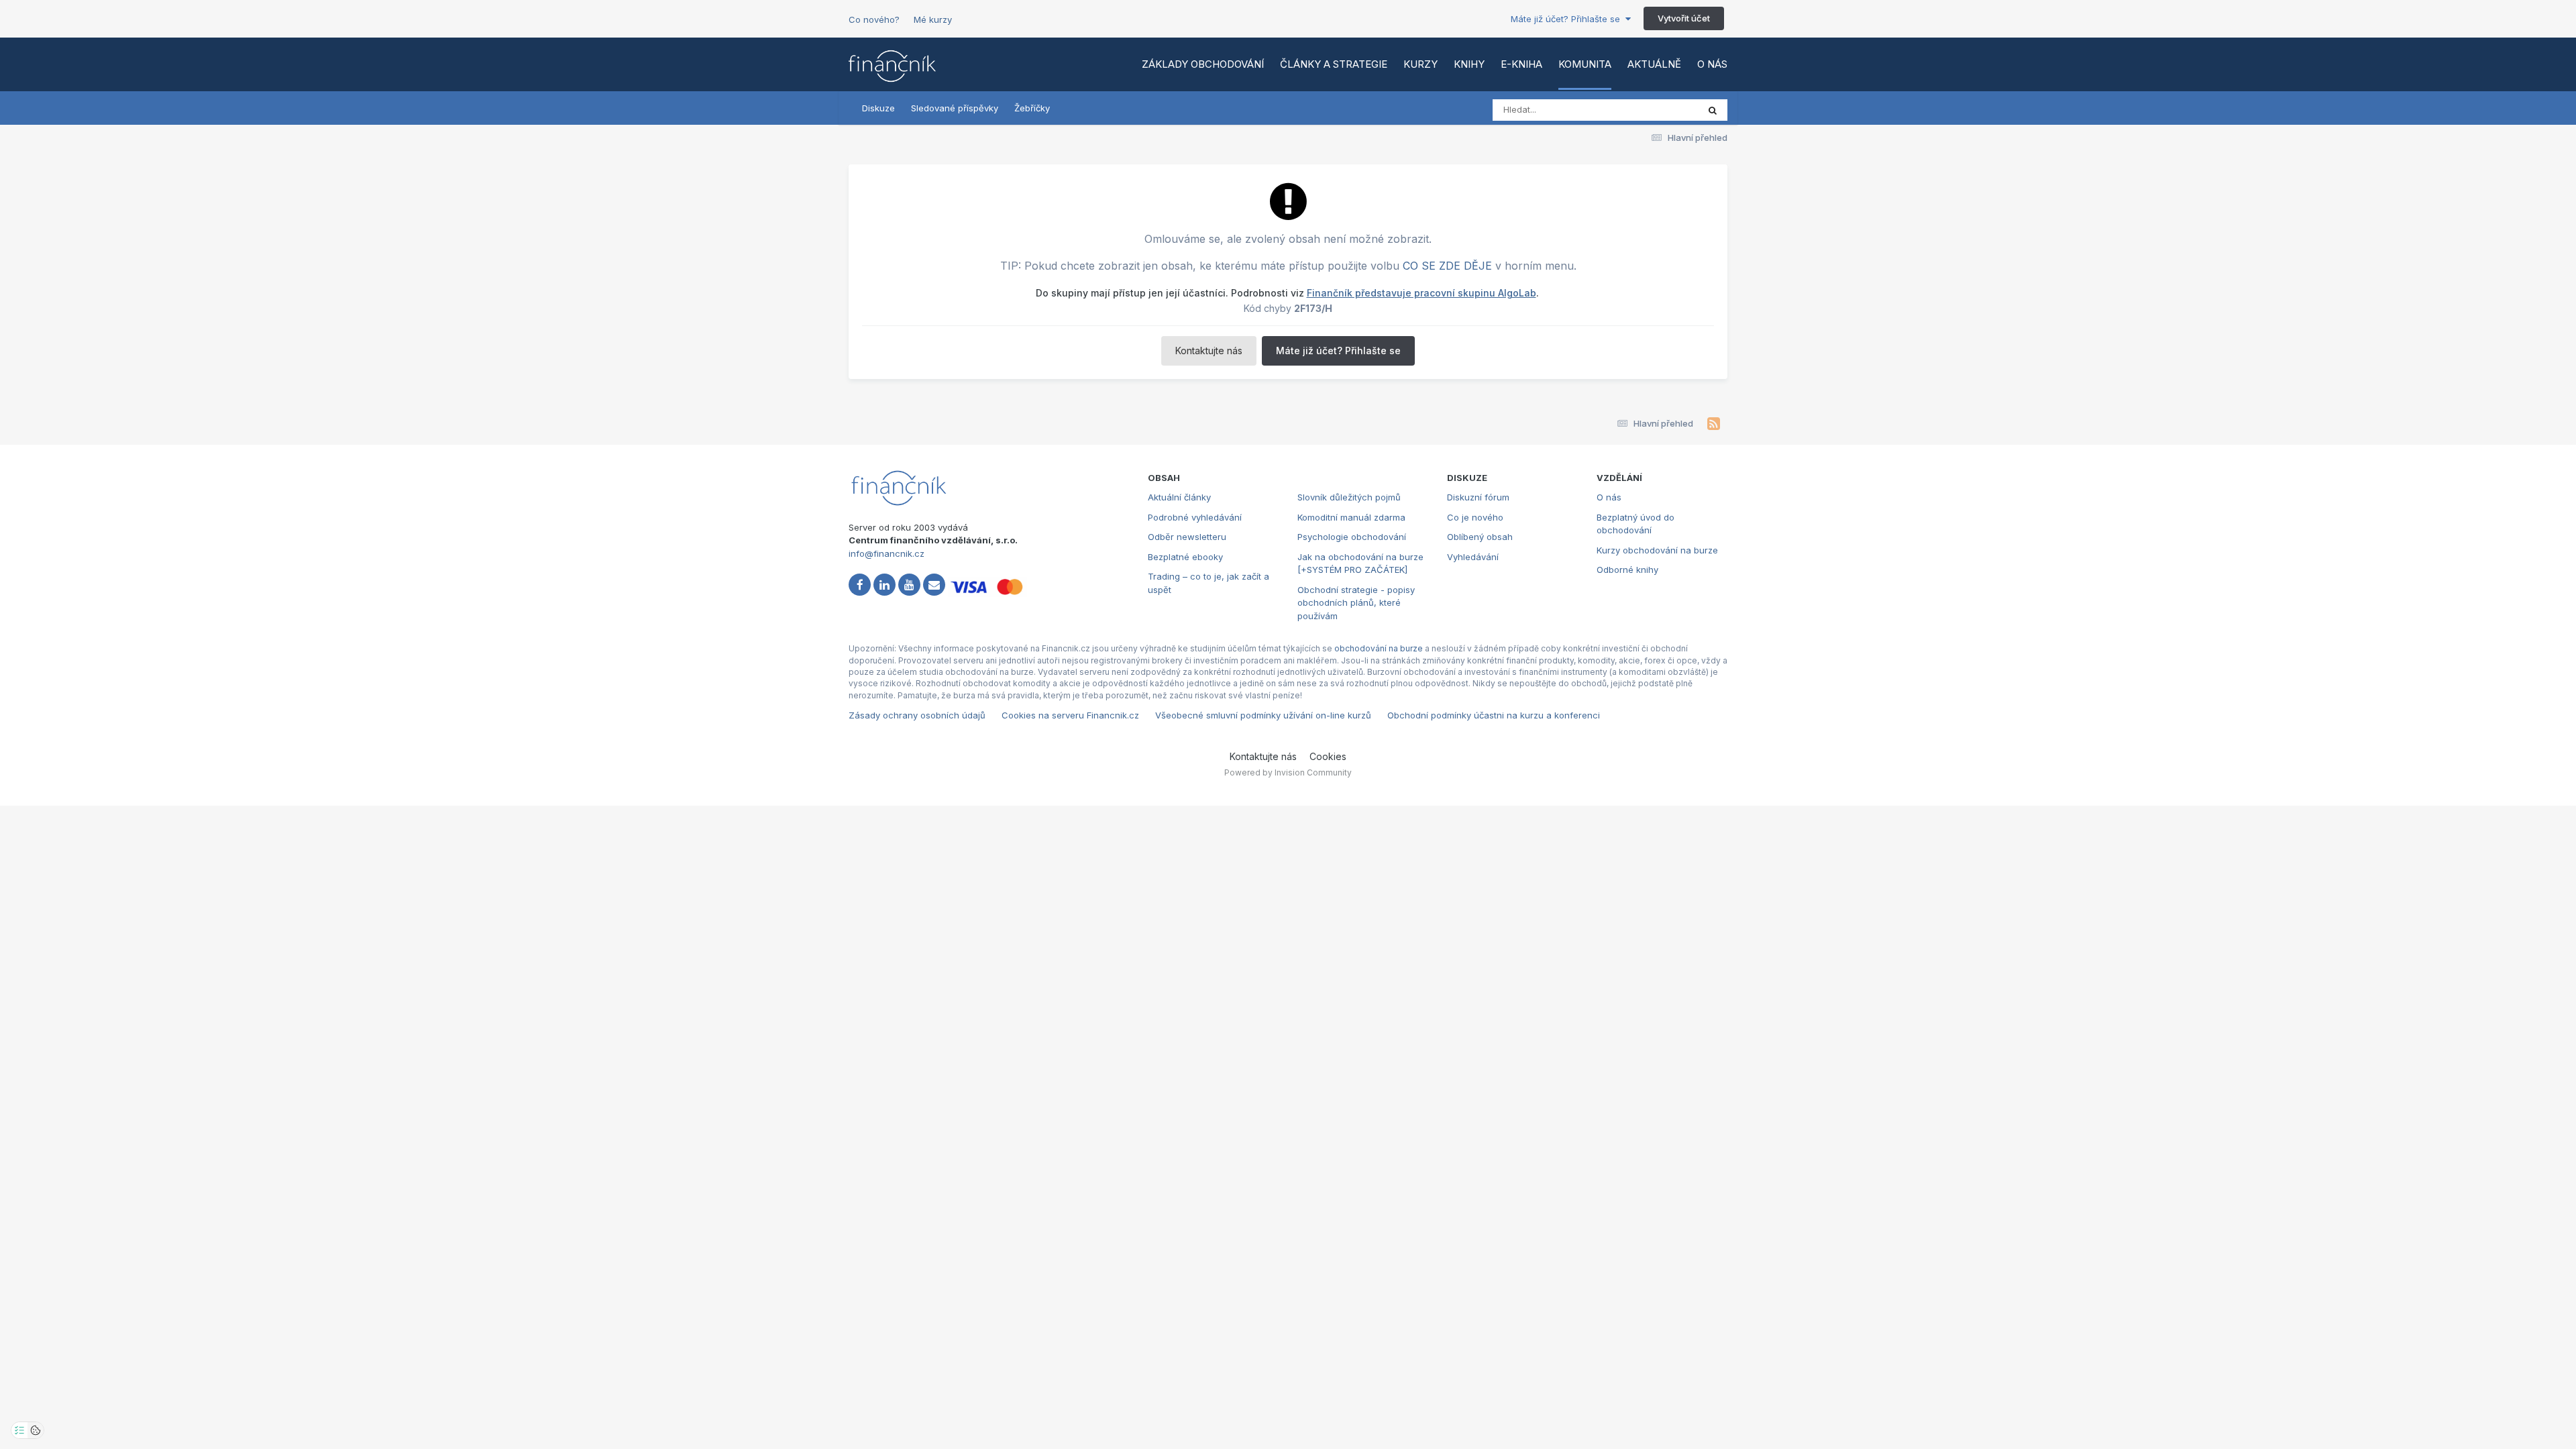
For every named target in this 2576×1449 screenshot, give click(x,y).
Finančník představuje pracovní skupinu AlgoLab (1421, 293)
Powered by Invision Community (1288, 772)
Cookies (1328, 756)
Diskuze (878, 108)
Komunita (1585, 64)
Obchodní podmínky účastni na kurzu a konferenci (1494, 715)
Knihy (1469, 64)
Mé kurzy (933, 19)
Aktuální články (1179, 497)
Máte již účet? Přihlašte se (1568, 19)
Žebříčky (1032, 108)
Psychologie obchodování (1352, 537)
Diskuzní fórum (1478, 497)
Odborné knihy (1627, 570)
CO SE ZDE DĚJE (1447, 266)
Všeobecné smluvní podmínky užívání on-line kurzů (1263, 715)
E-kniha (1521, 64)
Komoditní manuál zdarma (1351, 517)
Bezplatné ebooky (1185, 557)
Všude (1667, 110)
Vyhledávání (1473, 557)
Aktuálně (1654, 64)
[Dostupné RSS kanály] (1714, 424)
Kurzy (1420, 64)
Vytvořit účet (1684, 18)
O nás (1712, 64)
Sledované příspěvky (955, 108)
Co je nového (1475, 517)
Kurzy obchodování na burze (1657, 550)
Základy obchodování (1203, 64)
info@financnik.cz (887, 553)
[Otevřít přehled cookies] (36, 1430)
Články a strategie (1334, 64)
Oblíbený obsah (1480, 537)
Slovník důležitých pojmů (1349, 497)
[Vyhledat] (1713, 110)
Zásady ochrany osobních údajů (917, 715)
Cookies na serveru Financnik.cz (1070, 715)
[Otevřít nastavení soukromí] (19, 1430)
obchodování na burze (1379, 648)
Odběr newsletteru (1187, 537)
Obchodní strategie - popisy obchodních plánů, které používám (1356, 603)
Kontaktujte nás (1209, 351)
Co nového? (874, 19)
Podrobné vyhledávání (1195, 517)
